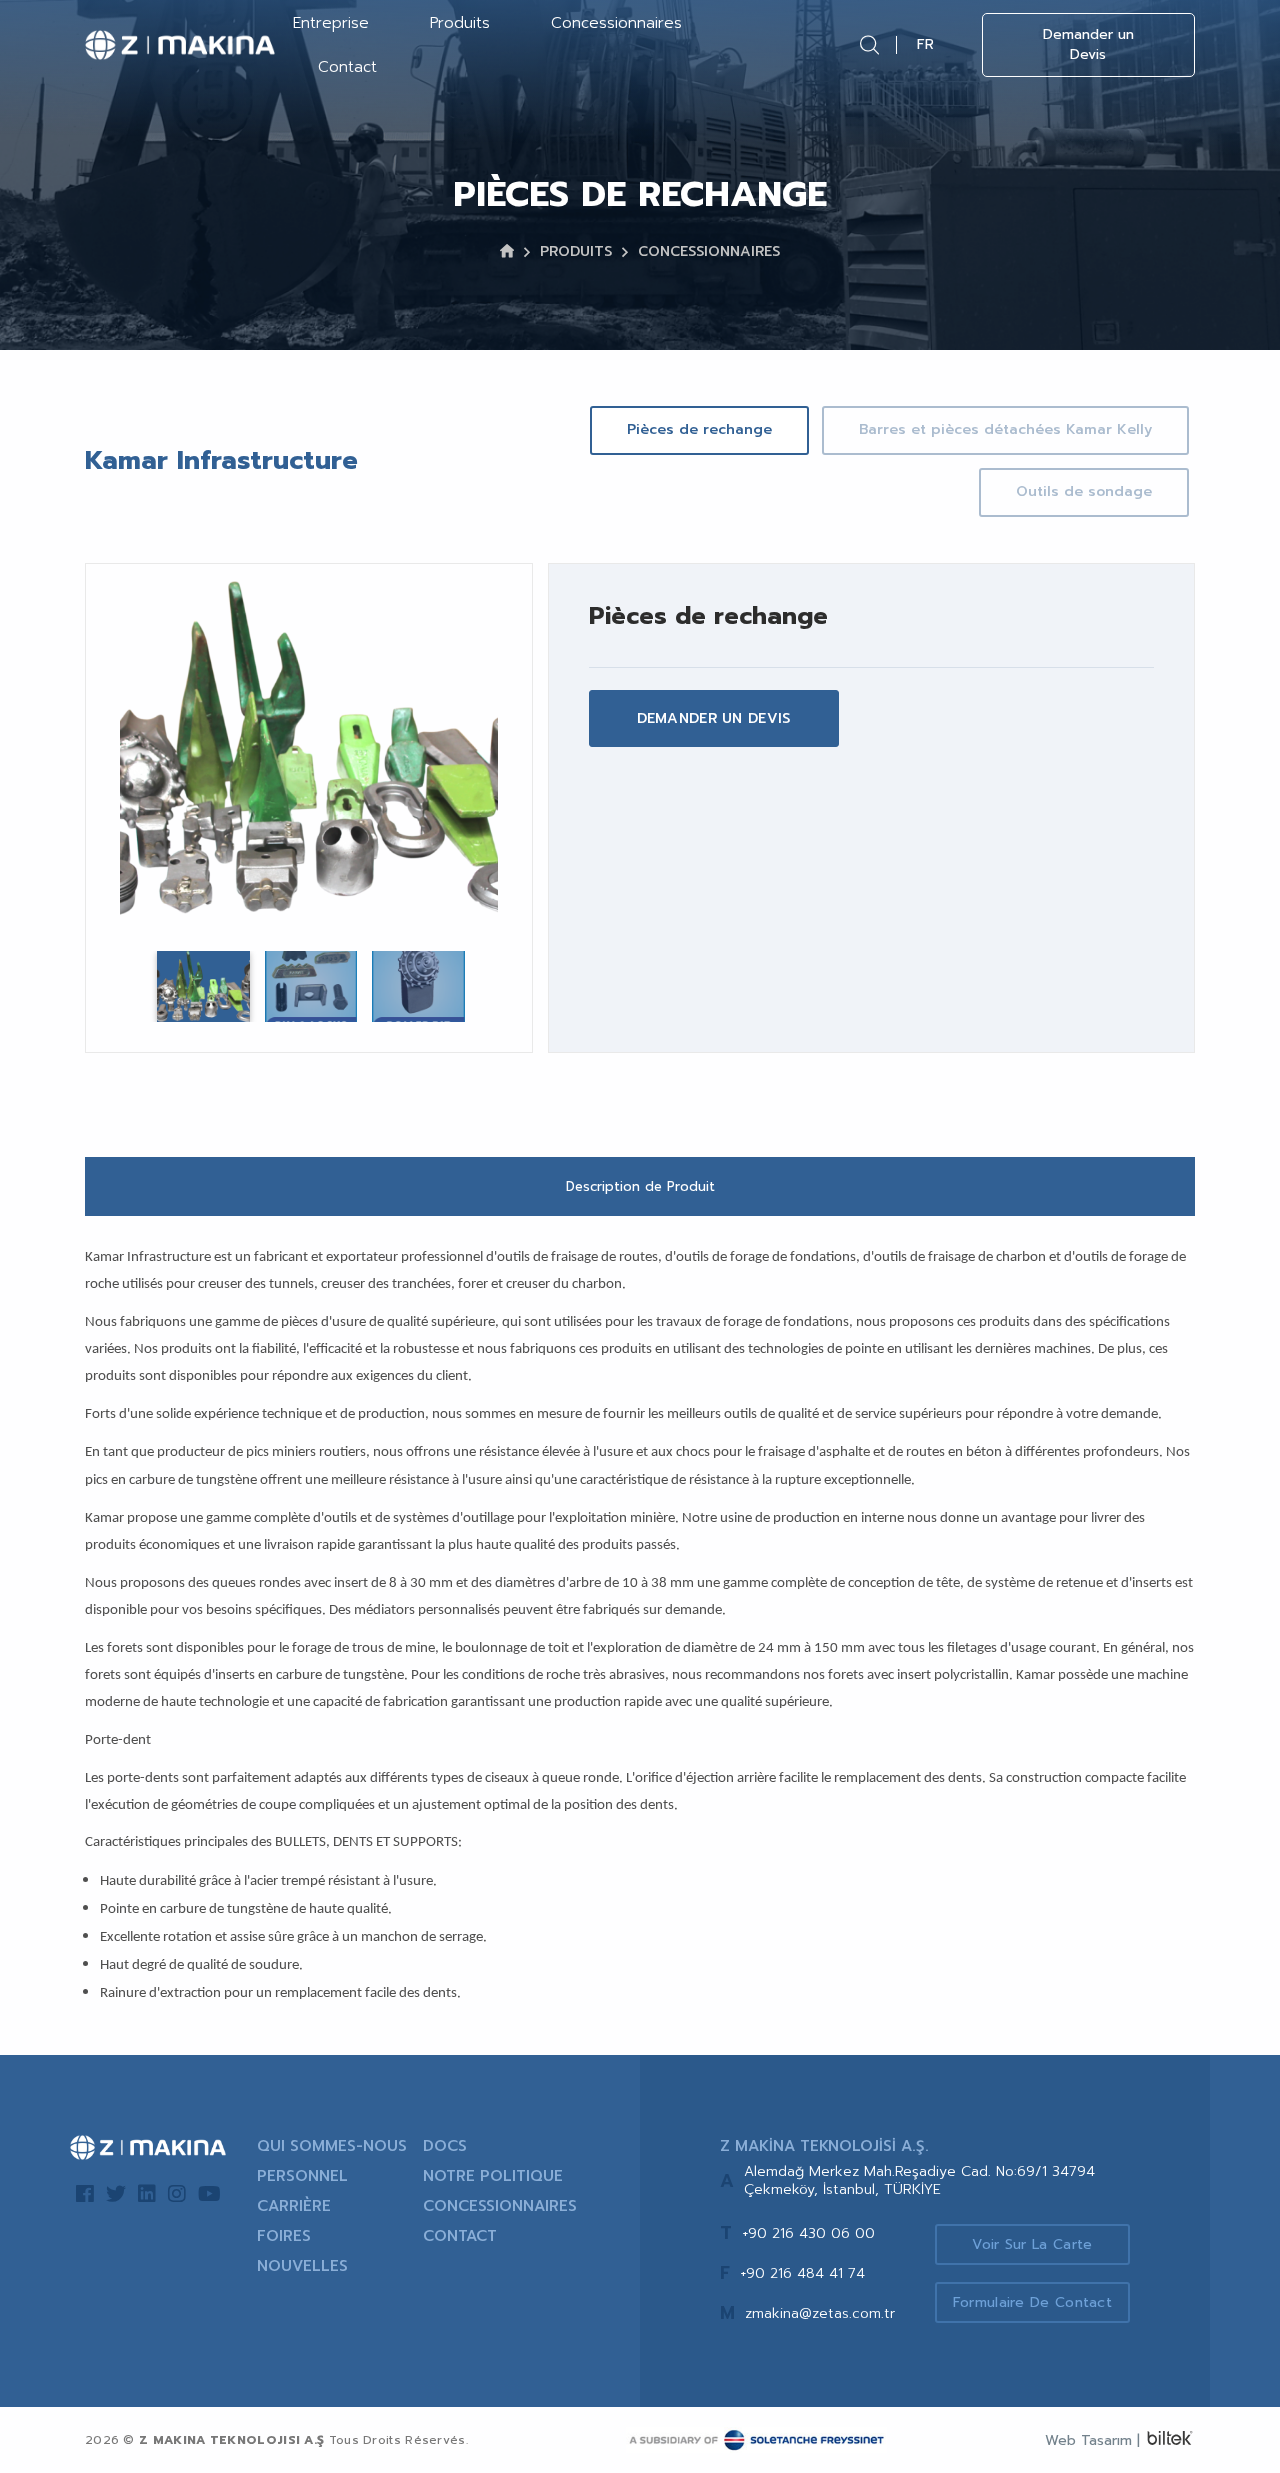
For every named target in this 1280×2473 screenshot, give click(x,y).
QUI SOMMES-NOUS (332, 2146)
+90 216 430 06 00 (808, 2233)
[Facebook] (85, 2194)
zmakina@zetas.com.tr (820, 2313)
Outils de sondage (1084, 491)
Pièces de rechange (699, 429)
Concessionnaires (616, 23)
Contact (347, 67)
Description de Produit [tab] (640, 1186)
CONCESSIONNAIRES (709, 251)
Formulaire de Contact (1032, 2302)
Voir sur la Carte (1032, 2244)
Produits (460, 23)
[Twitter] (116, 2194)
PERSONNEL (302, 2176)
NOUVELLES (302, 2266)
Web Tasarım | (1092, 2440)
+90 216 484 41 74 (802, 2273)
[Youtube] (209, 2194)
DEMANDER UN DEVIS (714, 718)
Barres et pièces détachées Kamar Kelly (1005, 429)
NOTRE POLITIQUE (493, 2176)
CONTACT (460, 2236)
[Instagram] (177, 2194)
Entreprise (331, 23)
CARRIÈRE (294, 2206)
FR (925, 44)
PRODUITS (576, 251)
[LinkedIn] (147, 2194)
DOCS (445, 2146)
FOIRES (284, 2236)
